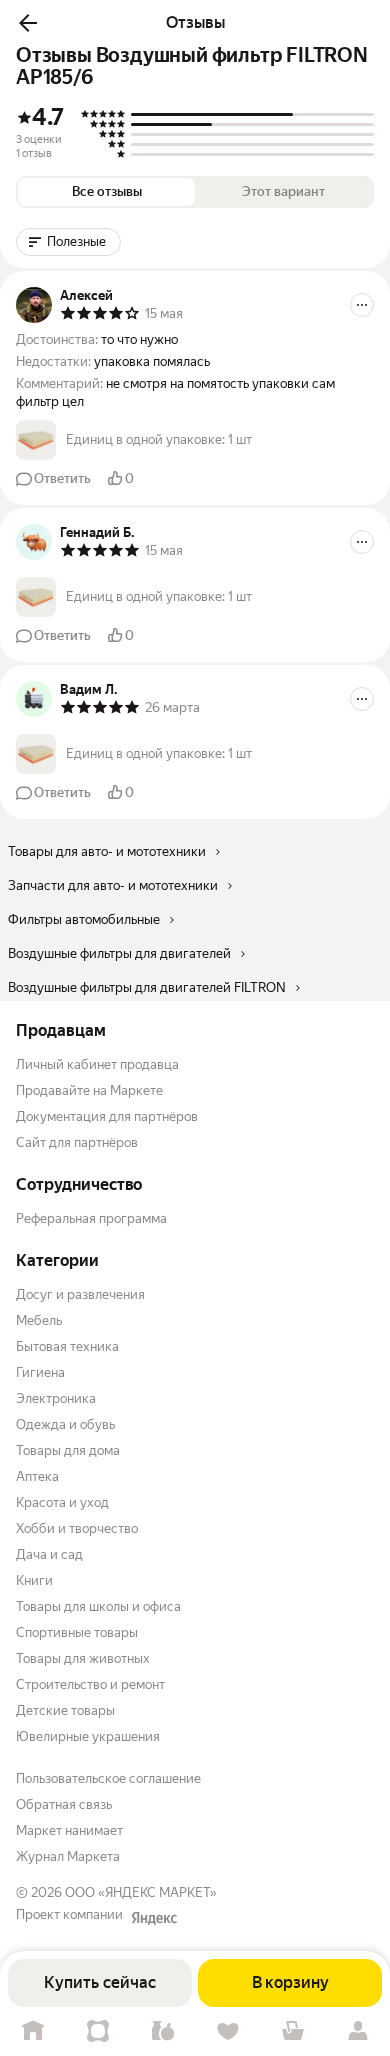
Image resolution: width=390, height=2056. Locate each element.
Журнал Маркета (68, 1856)
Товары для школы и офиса (98, 1606)
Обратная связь (64, 1804)
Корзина (292, 2031)
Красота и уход (62, 1502)
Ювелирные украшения (88, 1736)
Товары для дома (68, 1450)
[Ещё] (362, 305)
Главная (32, 2031)
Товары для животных (83, 1658)
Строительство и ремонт (90, 1684)
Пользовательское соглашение (108, 1778)
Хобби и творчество (77, 1528)
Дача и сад (49, 1554)
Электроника (56, 1398)
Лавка (162, 2031)
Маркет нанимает (69, 1830)
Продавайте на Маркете (89, 1090)
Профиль (357, 2031)
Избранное (227, 2031)
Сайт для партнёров (77, 1142)
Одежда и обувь (65, 1424)
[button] (28, 23)
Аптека (37, 1476)
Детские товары (65, 1710)
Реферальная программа (91, 1218)
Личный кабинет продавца (97, 1064)
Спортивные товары (77, 1632)
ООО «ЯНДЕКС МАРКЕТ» (141, 1892)
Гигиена (40, 1372)
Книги (34, 1580)
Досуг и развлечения (80, 1294)
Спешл (97, 2031)
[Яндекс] (154, 1918)
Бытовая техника (67, 1346)
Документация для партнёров (107, 1116)
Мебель (39, 1320)
